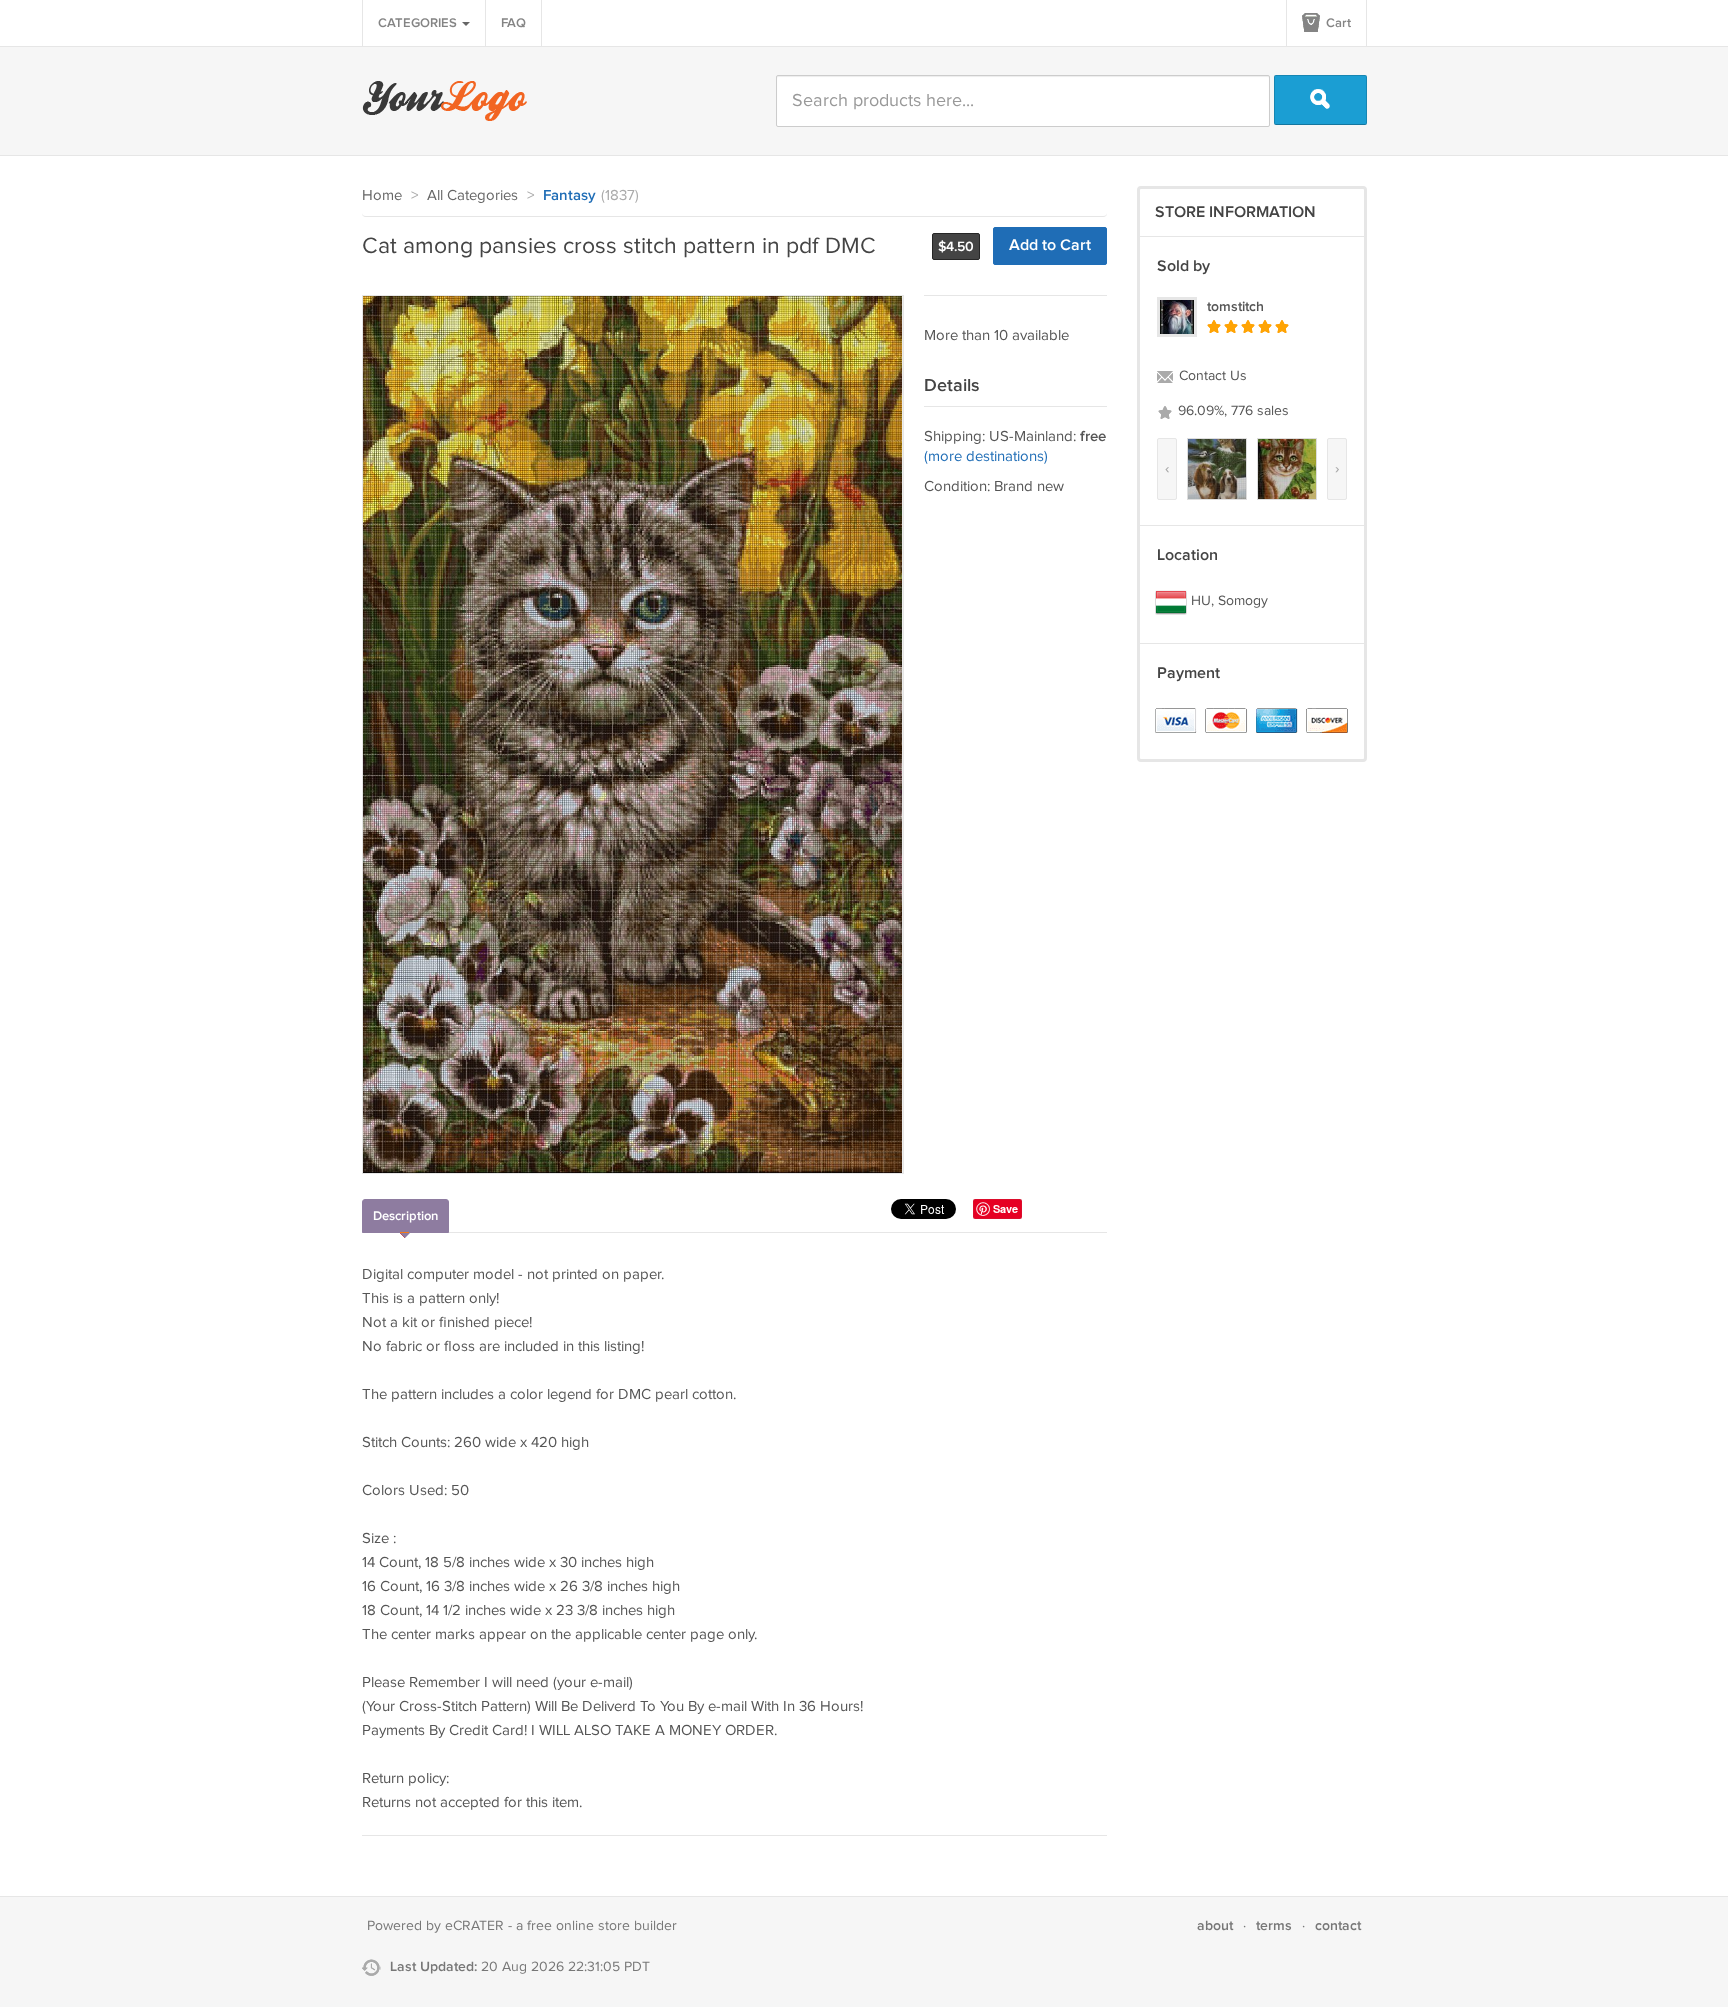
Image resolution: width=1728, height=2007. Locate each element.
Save (1005, 1208)
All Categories (472, 195)
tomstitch (1235, 306)
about (1215, 1925)
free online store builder (602, 1926)
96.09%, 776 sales (1231, 411)
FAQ (513, 23)
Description (405, 1216)
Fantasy (569, 196)
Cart (1337, 23)
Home (382, 195)
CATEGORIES (419, 23)
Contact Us (1211, 376)
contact (1338, 1925)
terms (1274, 1925)
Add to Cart (1050, 245)
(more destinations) (986, 456)
